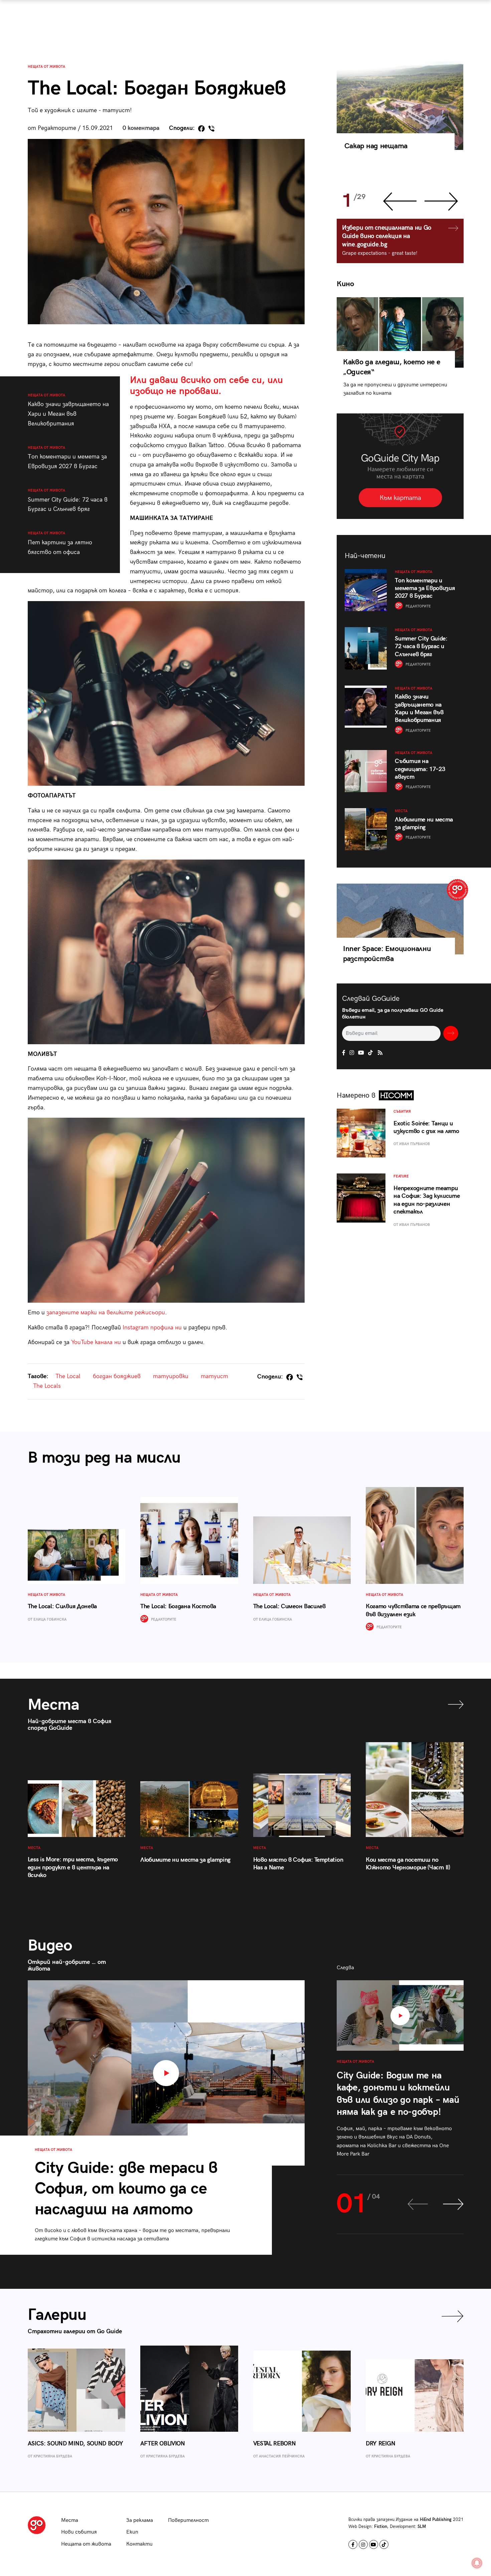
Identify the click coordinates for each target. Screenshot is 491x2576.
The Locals (47, 1386)
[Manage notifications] (477, 2563)
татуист (214, 1376)
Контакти (139, 2544)
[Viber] (211, 129)
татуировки (171, 1376)
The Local (68, 1376)
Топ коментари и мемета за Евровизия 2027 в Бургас (67, 458)
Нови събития (79, 2532)
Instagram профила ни (152, 1328)
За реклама (140, 2520)
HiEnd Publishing (436, 2520)
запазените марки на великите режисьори (106, 1313)
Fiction (381, 2527)
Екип (132, 2532)
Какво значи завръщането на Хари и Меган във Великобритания (68, 410)
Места (70, 2520)
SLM (422, 2527)
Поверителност (188, 2520)
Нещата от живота (46, 67)
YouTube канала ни (96, 1342)
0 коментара (141, 128)
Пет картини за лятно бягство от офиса (60, 543)
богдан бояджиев (117, 1376)
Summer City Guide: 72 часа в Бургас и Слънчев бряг (68, 500)
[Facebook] (201, 129)
